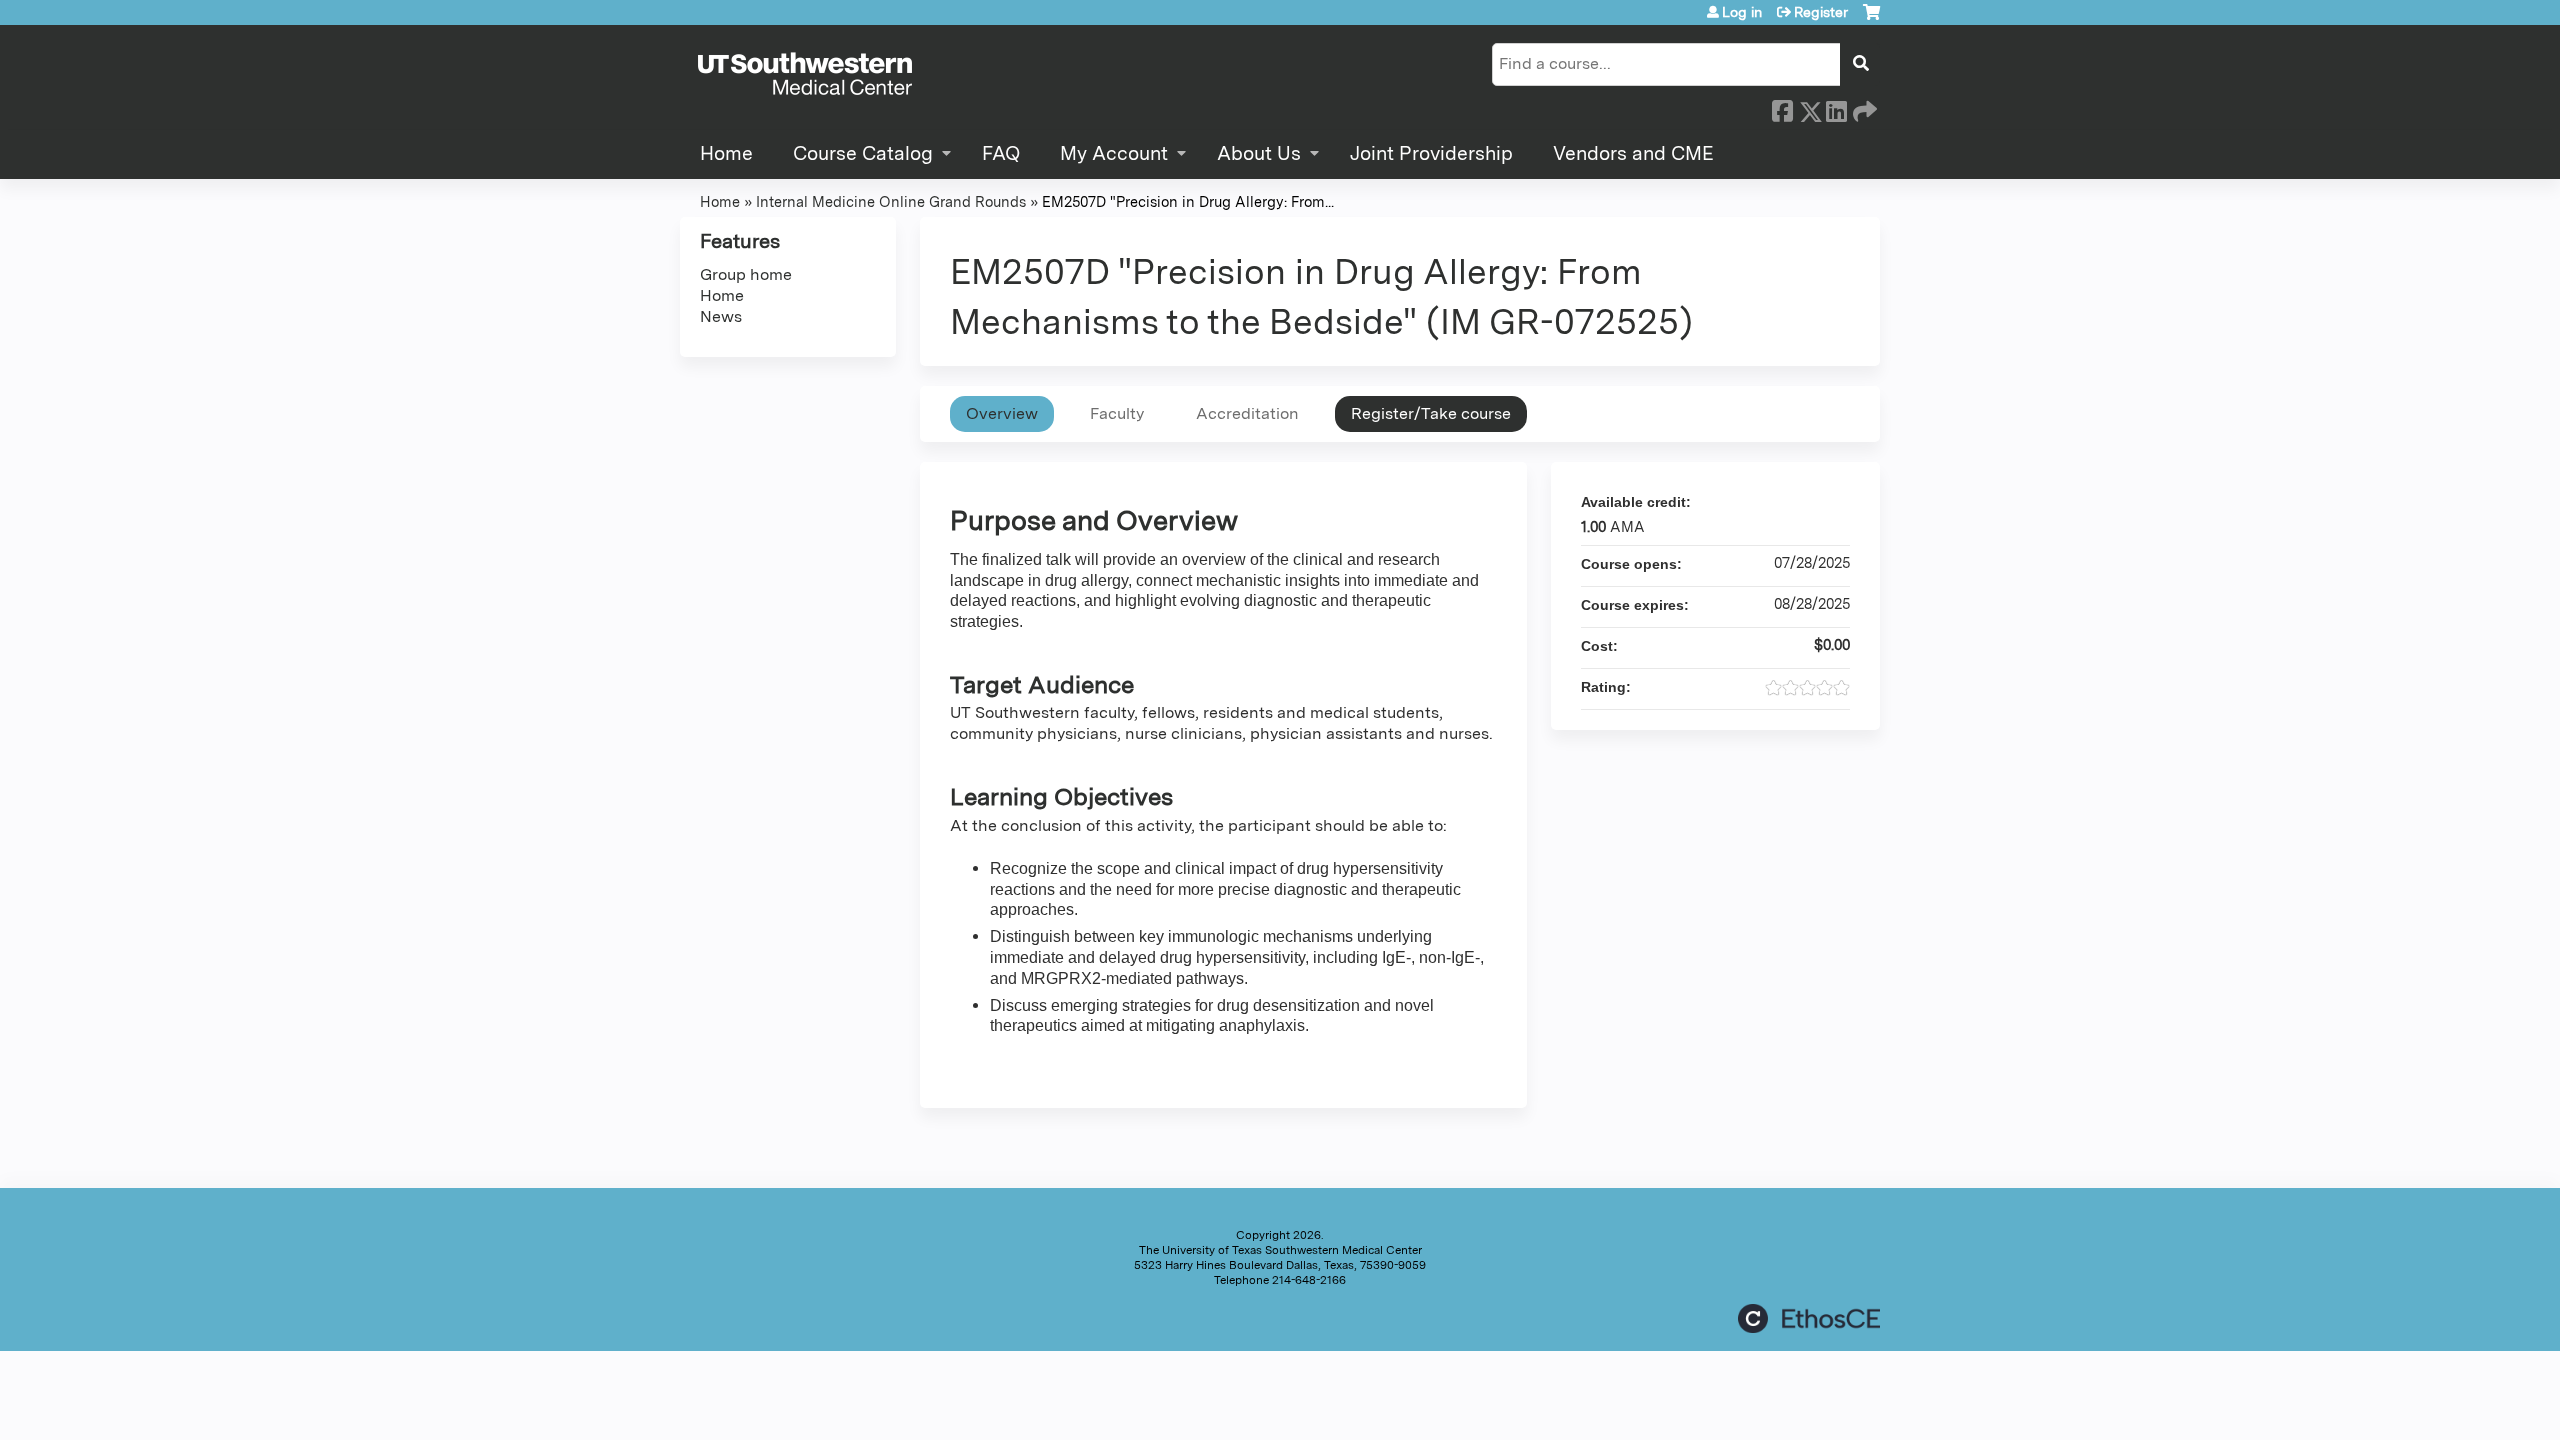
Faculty (1117, 413)
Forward (1863, 108)
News (721, 316)
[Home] (805, 75)
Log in (1742, 12)
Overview (1002, 413)
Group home (746, 274)
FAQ (1001, 153)
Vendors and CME (1633, 153)
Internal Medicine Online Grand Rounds (891, 201)
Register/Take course (1431, 413)
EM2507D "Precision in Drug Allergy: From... (1188, 201)
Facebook (1782, 108)
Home (726, 153)
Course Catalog (863, 153)
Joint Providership (1431, 153)
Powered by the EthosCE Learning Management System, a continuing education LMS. (1809, 1318)
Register (1821, 12)
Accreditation (1247, 413)
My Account (1114, 153)
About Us (1259, 153)
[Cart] (1871, 19)
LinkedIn (1836, 108)
